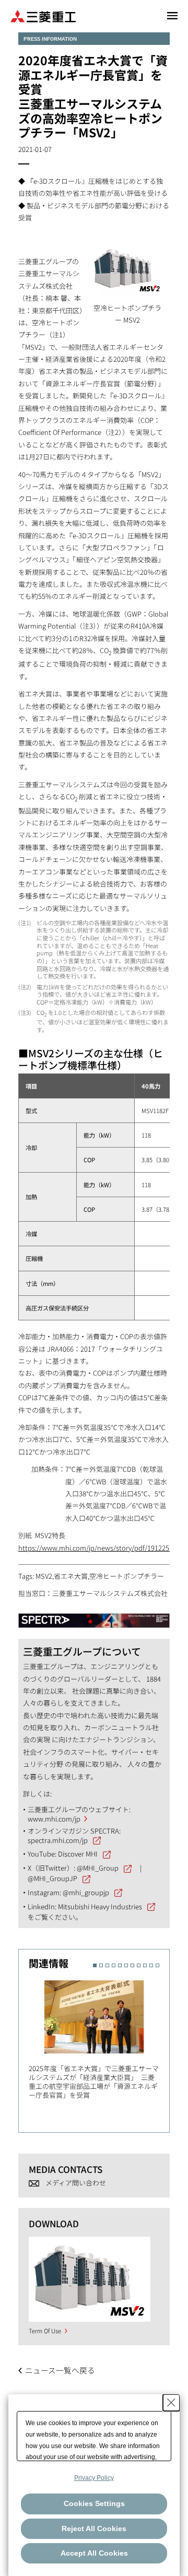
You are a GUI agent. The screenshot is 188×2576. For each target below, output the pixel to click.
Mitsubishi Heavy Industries (100, 1906)
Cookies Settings (94, 2503)
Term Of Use (45, 2331)
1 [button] (95, 1965)
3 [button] (107, 1965)
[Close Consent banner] (171, 2403)
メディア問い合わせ (76, 2183)
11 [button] (157, 1965)
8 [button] (139, 1965)
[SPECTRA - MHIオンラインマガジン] (94, 1616)
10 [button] (151, 1965)
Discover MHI (78, 1854)
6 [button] (126, 1965)
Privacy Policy (94, 2478)
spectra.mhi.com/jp (58, 1840)
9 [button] (145, 1965)
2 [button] (101, 1965)
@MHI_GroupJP (52, 1878)
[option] (99, 2037)
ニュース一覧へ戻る (60, 2370)
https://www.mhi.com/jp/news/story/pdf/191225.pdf (100, 1548)
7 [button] (132, 1965)
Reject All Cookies (94, 2528)
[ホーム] (43, 15)
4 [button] (114, 1965)
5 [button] (120, 1965)
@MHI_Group (98, 1868)
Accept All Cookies (94, 2553)
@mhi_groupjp (86, 1892)
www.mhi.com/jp (54, 1819)
